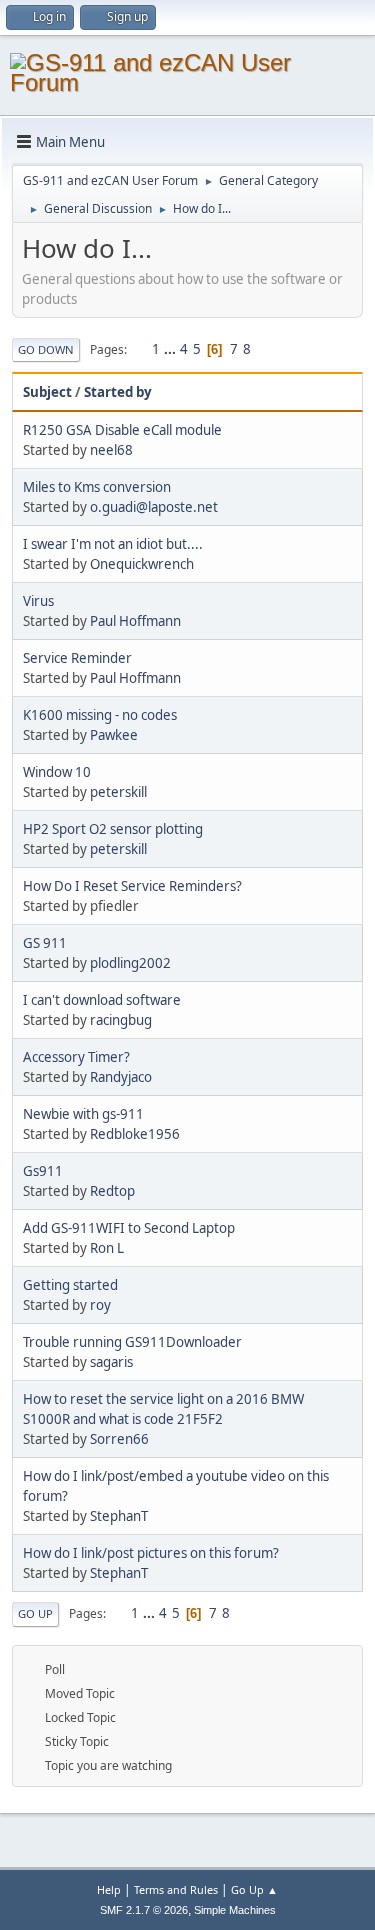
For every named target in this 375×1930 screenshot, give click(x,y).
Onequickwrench (142, 564)
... (171, 349)
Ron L (107, 1248)
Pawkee (114, 735)
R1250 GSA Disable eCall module (122, 430)
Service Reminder (77, 658)
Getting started (70, 1285)
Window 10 (57, 772)
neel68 (111, 450)
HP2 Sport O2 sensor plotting (113, 829)
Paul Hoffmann (135, 621)
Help (109, 1889)
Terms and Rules (176, 1889)
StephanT (119, 1516)
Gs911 (43, 1171)
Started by (118, 392)
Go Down (46, 349)
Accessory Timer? (76, 1057)
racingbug (121, 1020)
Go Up (35, 1613)
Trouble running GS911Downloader (132, 1342)
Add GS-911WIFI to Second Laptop (129, 1228)
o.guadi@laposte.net (154, 507)
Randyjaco (121, 1077)
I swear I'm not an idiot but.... (113, 544)
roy (100, 1305)
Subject (47, 392)
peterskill (118, 792)
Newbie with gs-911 (83, 1114)
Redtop (112, 1191)
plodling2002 (130, 963)
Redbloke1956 (135, 1134)
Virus (38, 601)
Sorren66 (119, 1439)
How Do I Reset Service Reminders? (132, 886)
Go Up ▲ (254, 1889)
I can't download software (102, 1000)
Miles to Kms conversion (97, 487)
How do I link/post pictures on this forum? (151, 1553)
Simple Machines (235, 1910)
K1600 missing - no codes (100, 715)
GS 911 (45, 943)
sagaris (111, 1362)
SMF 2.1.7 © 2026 (144, 1910)
